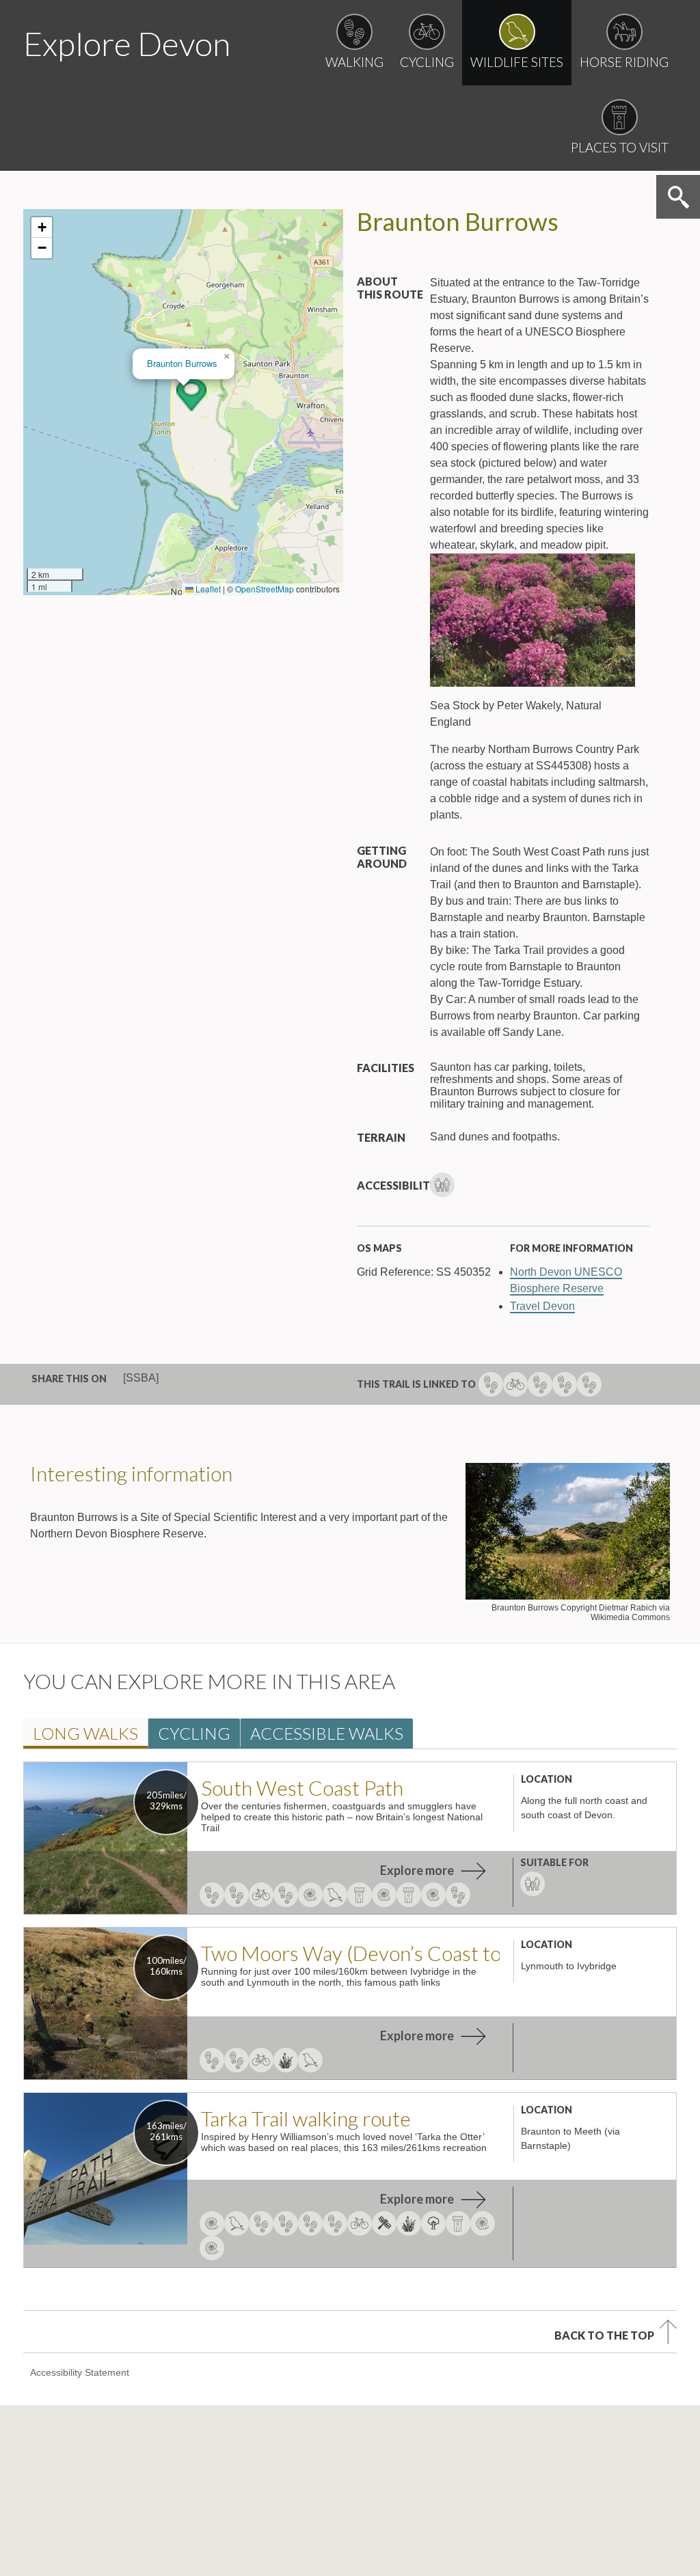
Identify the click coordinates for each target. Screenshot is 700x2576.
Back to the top (604, 2335)
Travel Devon (542, 1306)
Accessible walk (327, 1733)
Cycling (194, 1733)
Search (678, 197)
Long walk (85, 1733)
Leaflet (207, 589)
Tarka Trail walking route (306, 2118)
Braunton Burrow (182, 363)
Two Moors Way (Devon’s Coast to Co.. (350, 1953)
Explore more (417, 1870)
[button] (191, 395)
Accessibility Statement (80, 2372)
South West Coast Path (302, 1787)
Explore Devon (127, 43)
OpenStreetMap (265, 589)
